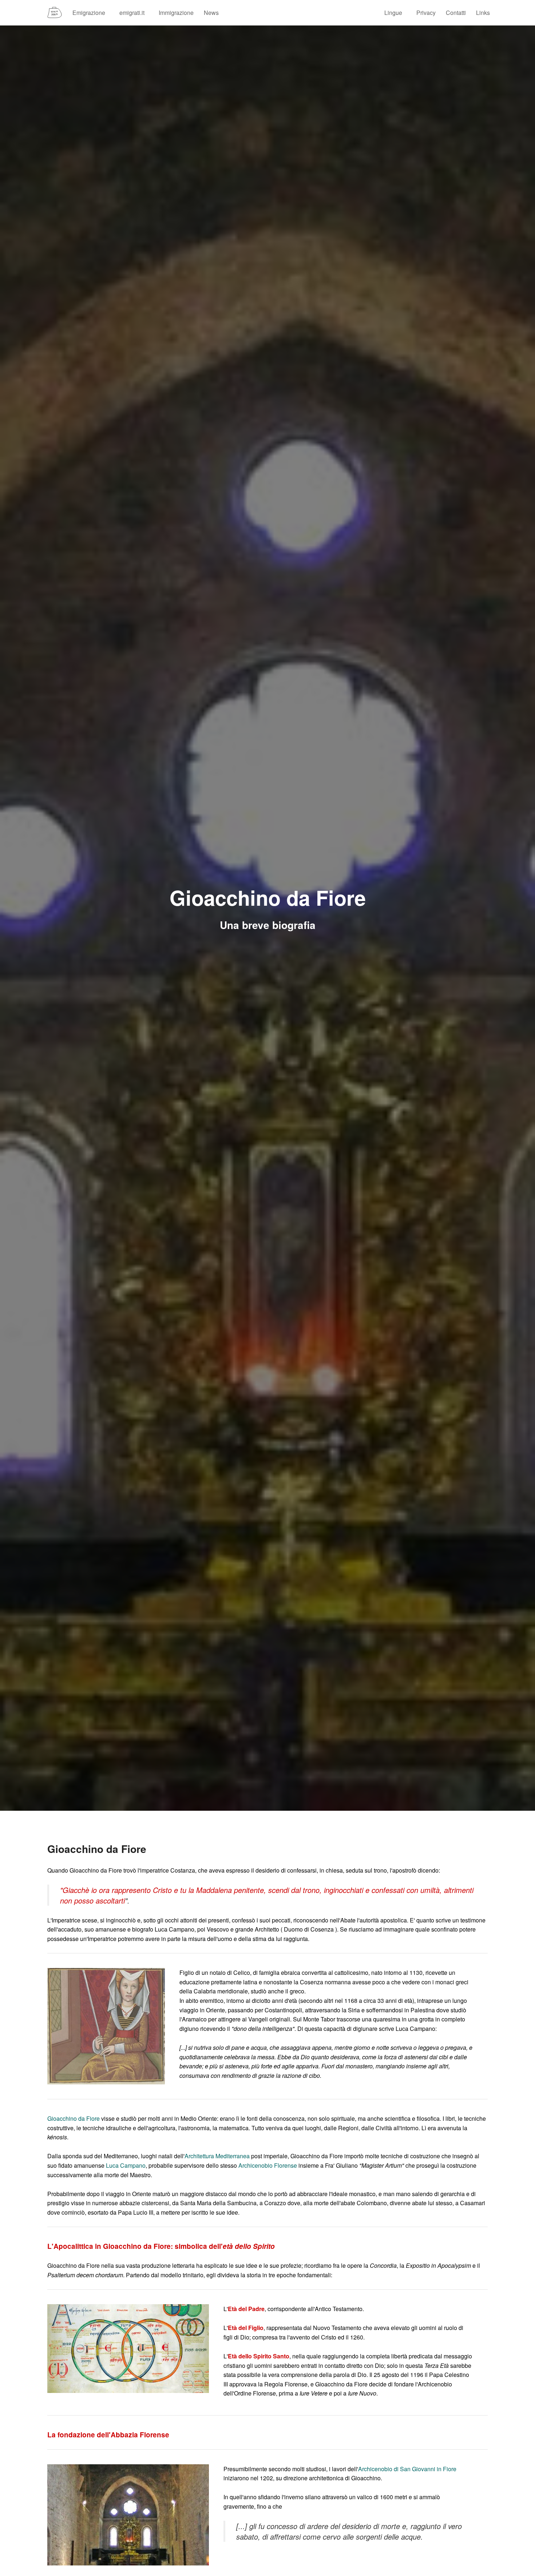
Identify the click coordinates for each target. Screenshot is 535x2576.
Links (483, 13)
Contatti (456, 13)
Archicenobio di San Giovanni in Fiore (407, 2469)
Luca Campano (126, 2165)
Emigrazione (89, 13)
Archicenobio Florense (268, 2165)
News (211, 13)
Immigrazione (176, 13)
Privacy (426, 13)
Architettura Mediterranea (217, 2156)
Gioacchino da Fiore (74, 2118)
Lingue (393, 13)
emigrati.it (132, 13)
